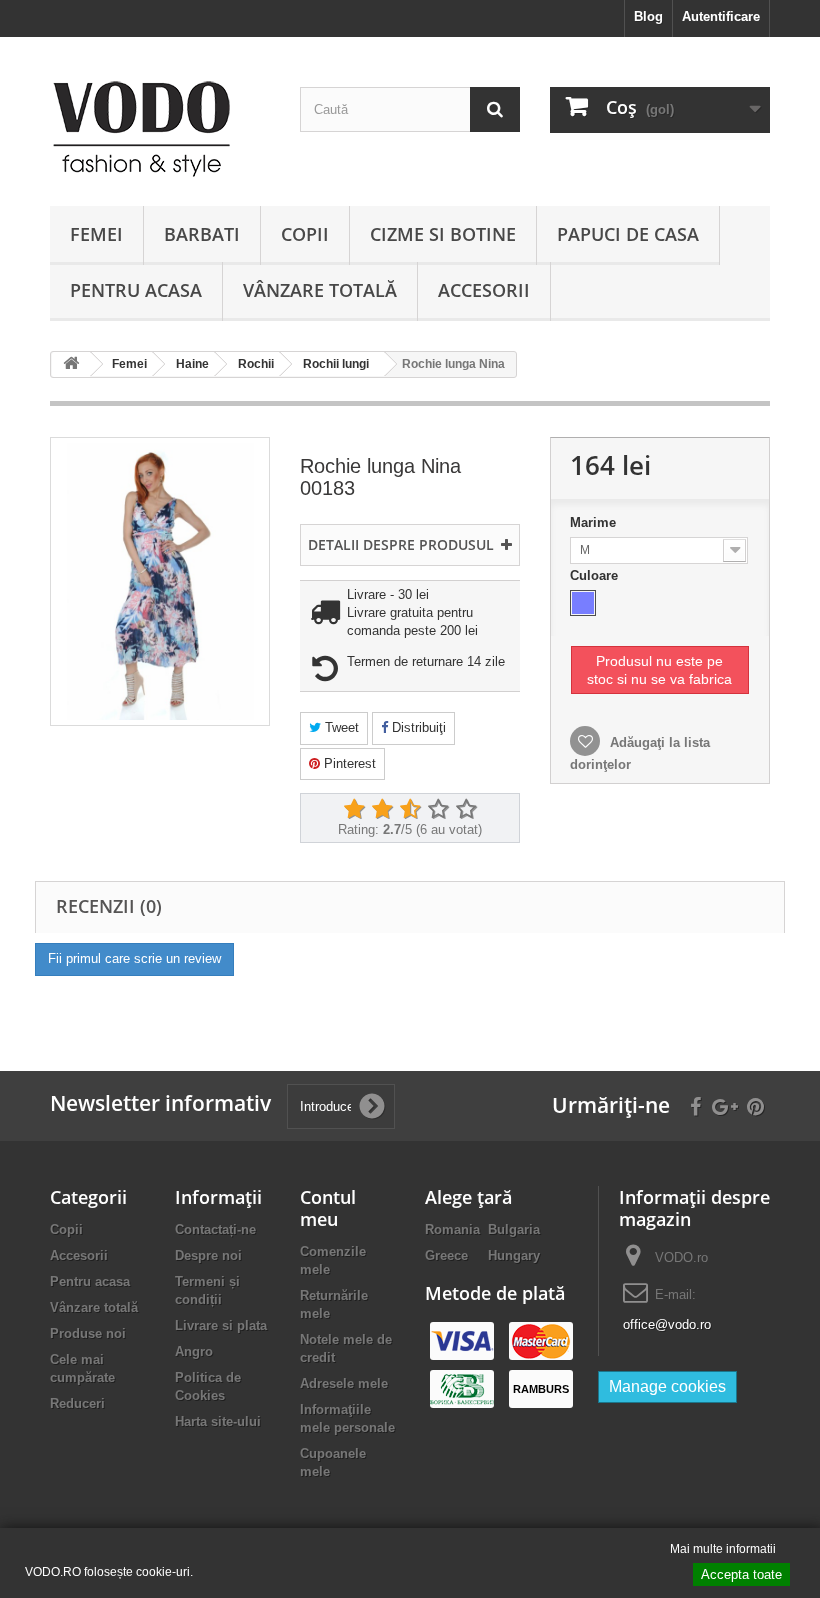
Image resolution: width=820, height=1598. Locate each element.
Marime (595, 522)
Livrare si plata (221, 1325)
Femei (96, 234)
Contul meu (328, 1208)
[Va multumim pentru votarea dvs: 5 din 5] (466, 810)
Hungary (514, 1255)
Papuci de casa (628, 234)
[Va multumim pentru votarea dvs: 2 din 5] (382, 810)
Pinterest (348, 763)
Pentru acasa (136, 290)
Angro (194, 1351)
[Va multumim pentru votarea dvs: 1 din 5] (354, 810)
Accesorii (484, 290)
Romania (452, 1229)
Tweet (340, 727)
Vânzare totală (320, 290)
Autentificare (721, 16)
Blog (648, 16)
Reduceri (77, 1403)
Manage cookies (667, 1386)
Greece (446, 1255)
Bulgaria (514, 1229)
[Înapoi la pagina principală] (71, 364)
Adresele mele (344, 1383)
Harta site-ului (218, 1421)
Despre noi (208, 1255)
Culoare (596, 575)
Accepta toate (741, 1574)
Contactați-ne (215, 1229)
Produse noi (88, 1333)
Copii (305, 234)
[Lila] (583, 603)
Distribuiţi (417, 727)
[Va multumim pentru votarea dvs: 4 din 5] (438, 810)
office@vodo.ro (667, 1324)
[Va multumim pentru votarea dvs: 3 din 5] (410, 810)
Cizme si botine (443, 234)
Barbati (202, 234)
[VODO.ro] (160, 129)
